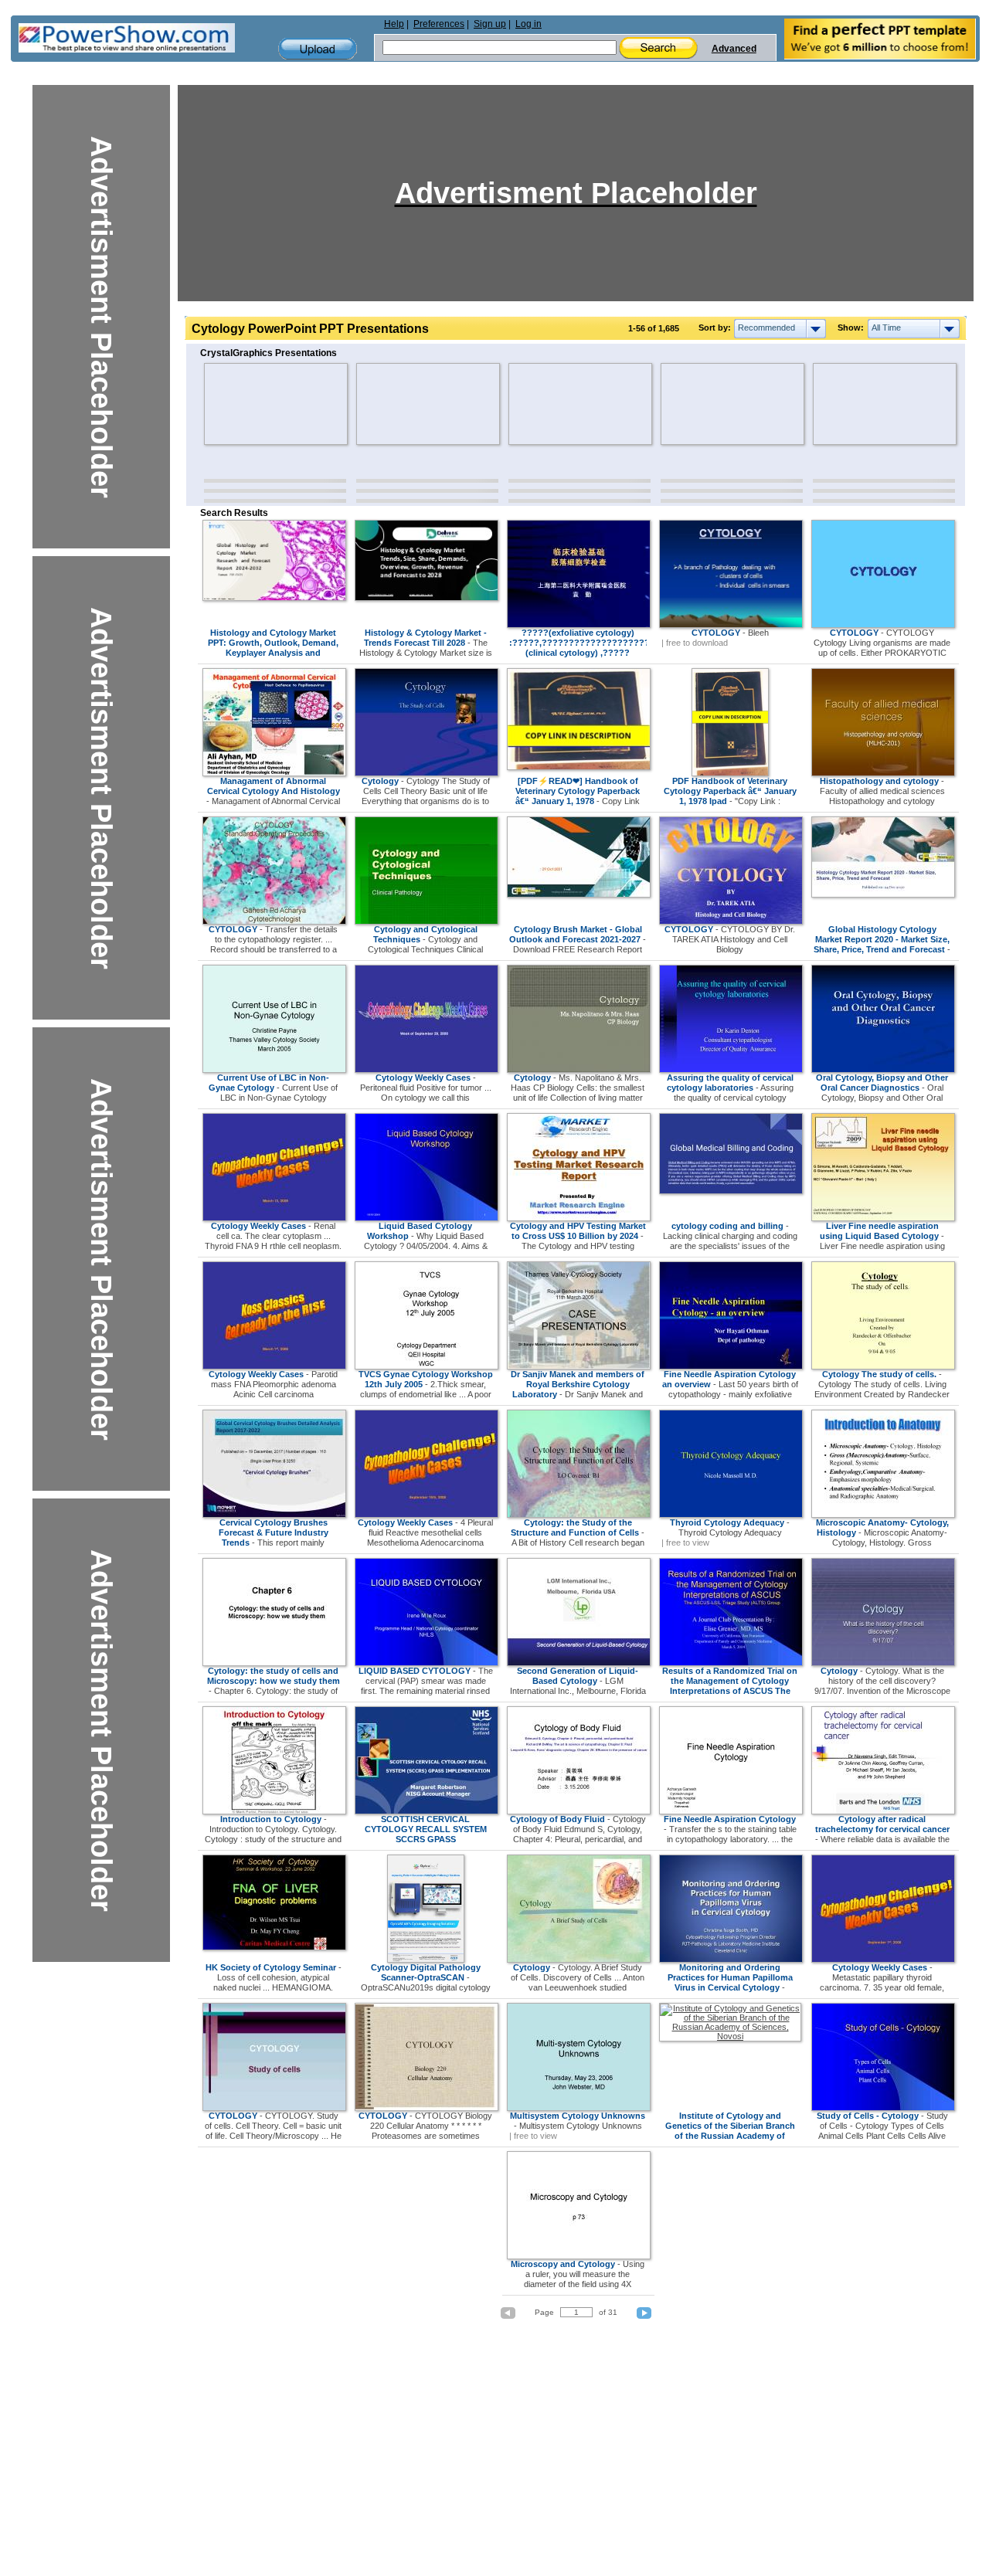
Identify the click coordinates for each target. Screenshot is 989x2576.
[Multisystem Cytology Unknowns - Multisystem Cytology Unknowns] (579, 2108)
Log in (528, 24)
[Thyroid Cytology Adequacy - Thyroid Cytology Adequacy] (731, 1515)
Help (394, 24)
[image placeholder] (249, 404)
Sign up (490, 24)
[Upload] (318, 49)
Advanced (734, 49)
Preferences (439, 24)
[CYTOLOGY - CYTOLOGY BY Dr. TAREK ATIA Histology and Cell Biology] (731, 921)
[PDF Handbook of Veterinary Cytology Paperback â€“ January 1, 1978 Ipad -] (730, 773)
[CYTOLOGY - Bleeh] (731, 625)
